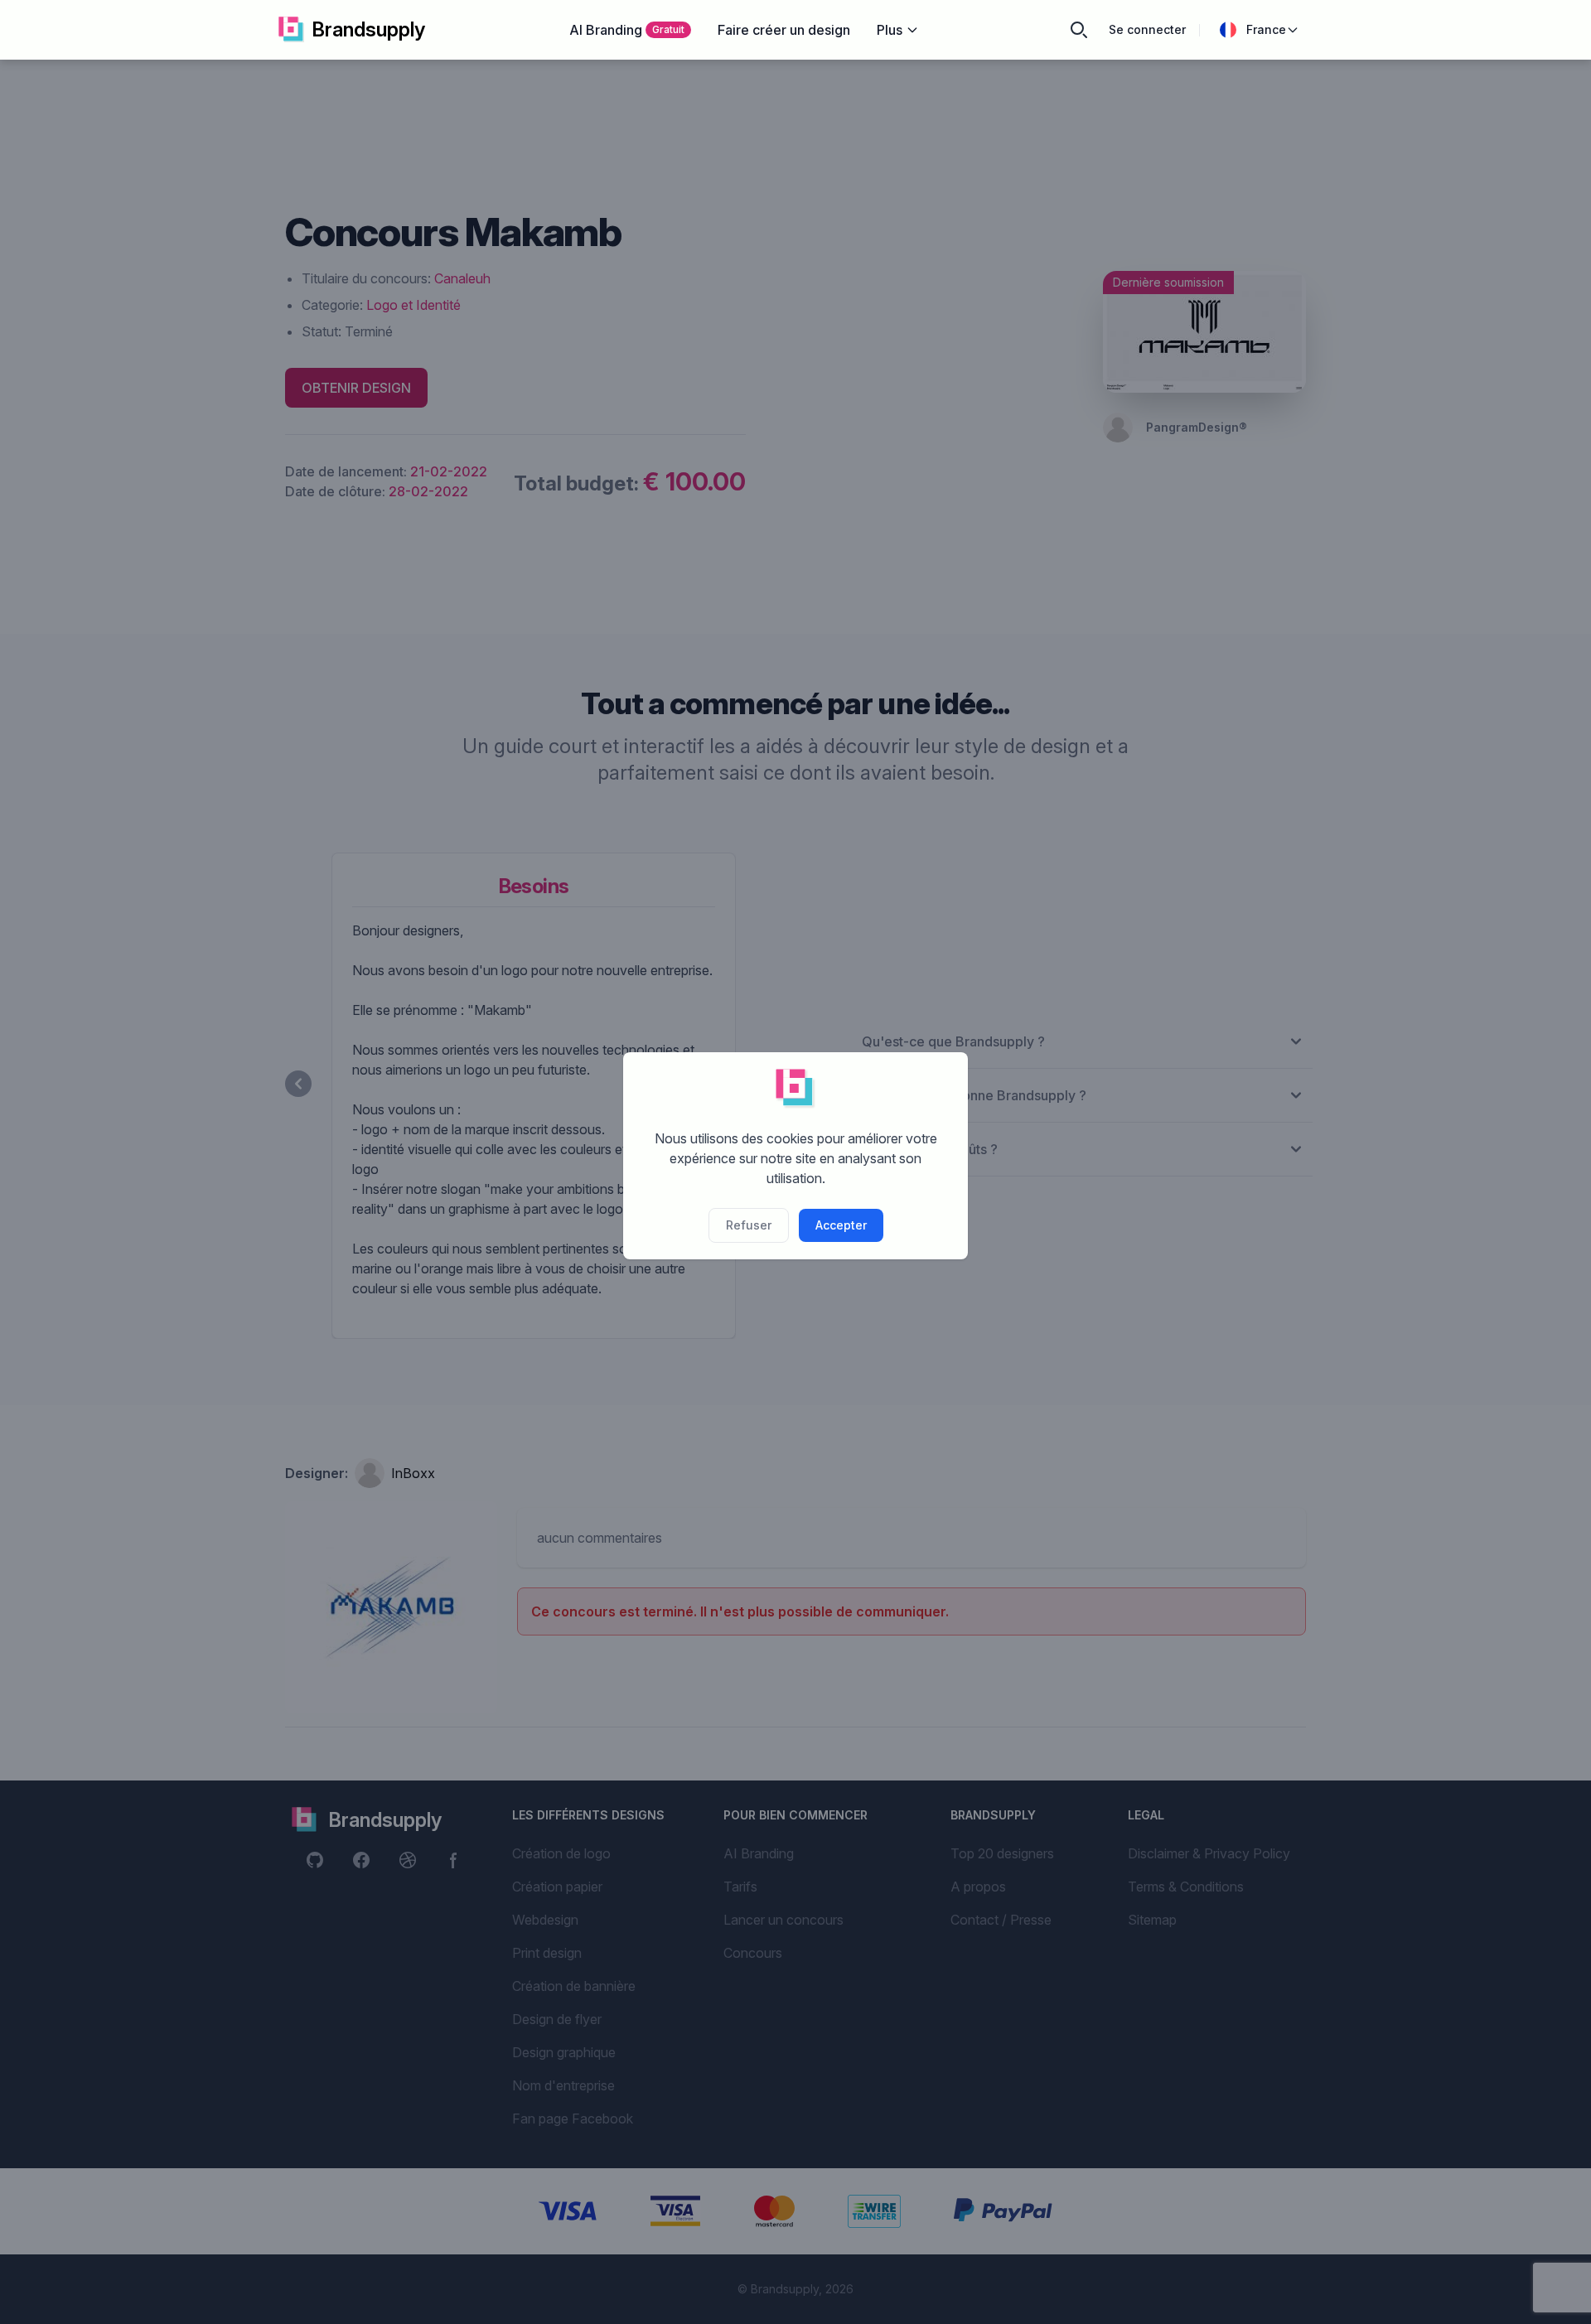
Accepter (841, 1225)
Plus (890, 30)
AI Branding (627, 30)
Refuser (749, 1225)
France (1266, 29)
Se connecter (1147, 29)
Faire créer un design (784, 30)
